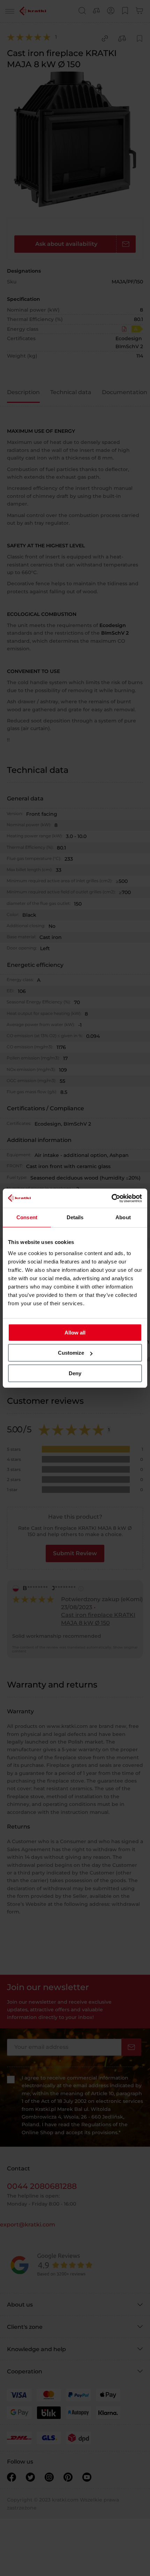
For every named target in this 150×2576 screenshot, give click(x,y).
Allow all (75, 1333)
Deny (75, 1373)
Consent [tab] (27, 1217)
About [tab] (123, 1217)
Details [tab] (75, 1217)
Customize (71, 1353)
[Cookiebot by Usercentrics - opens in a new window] (111, 1198)
